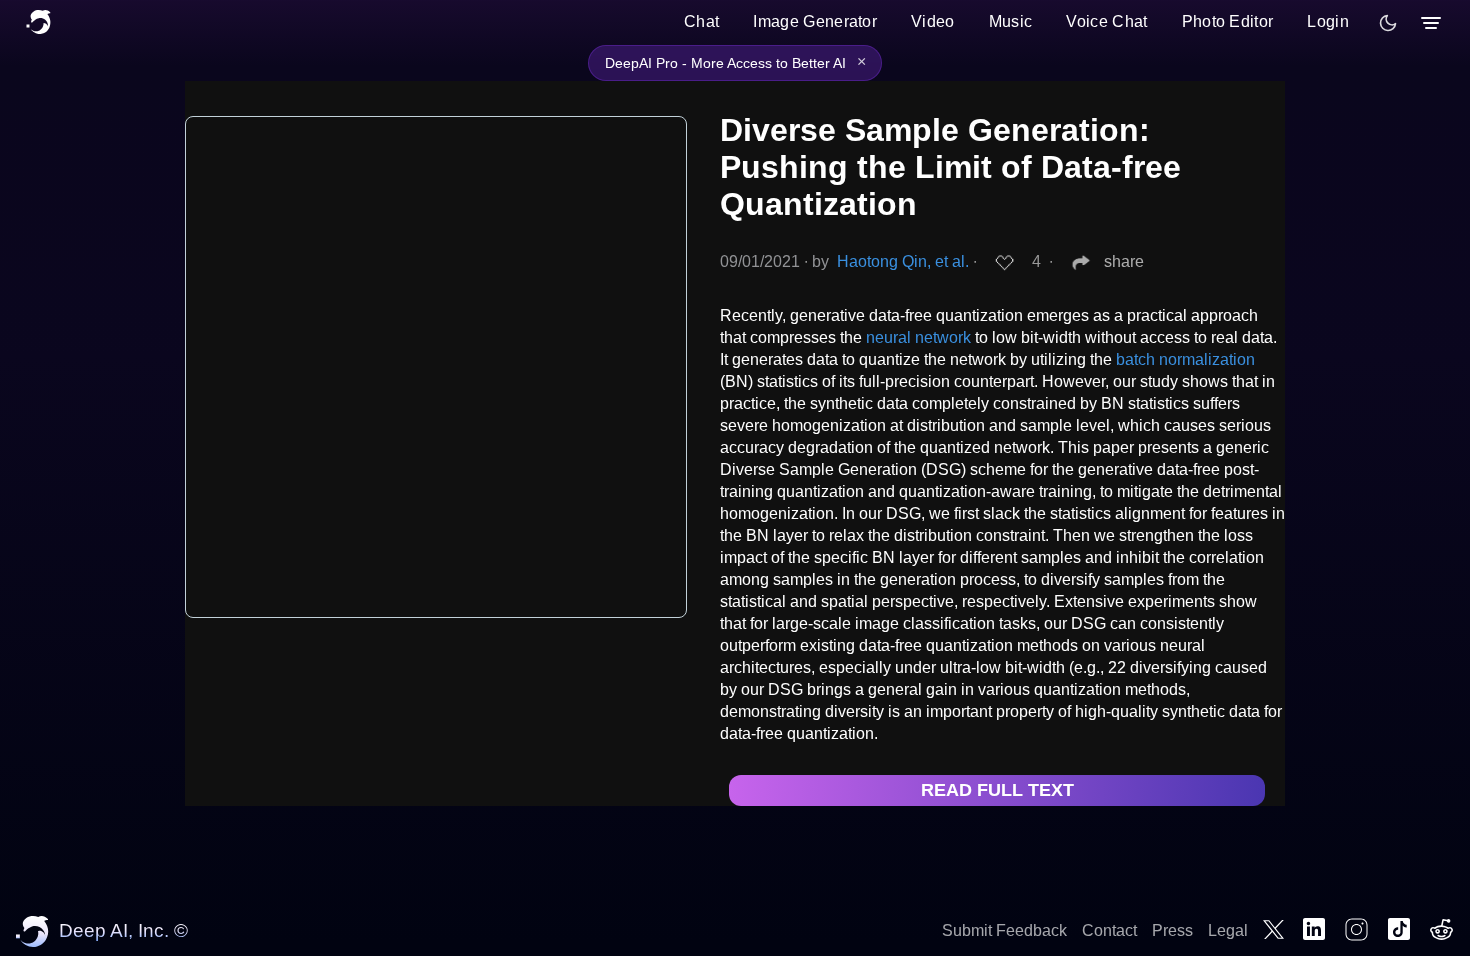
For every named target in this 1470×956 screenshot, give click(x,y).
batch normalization (1185, 359)
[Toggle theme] (1388, 23)
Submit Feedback (1004, 930)
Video (933, 21)
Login (1328, 21)
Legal (1228, 930)
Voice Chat (1106, 21)
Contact (1109, 930)
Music (1011, 21)
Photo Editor (1228, 21)
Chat (701, 21)
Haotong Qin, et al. (903, 261)
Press (1172, 930)
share (1124, 261)
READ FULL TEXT (997, 790)
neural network (918, 337)
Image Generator (815, 21)
